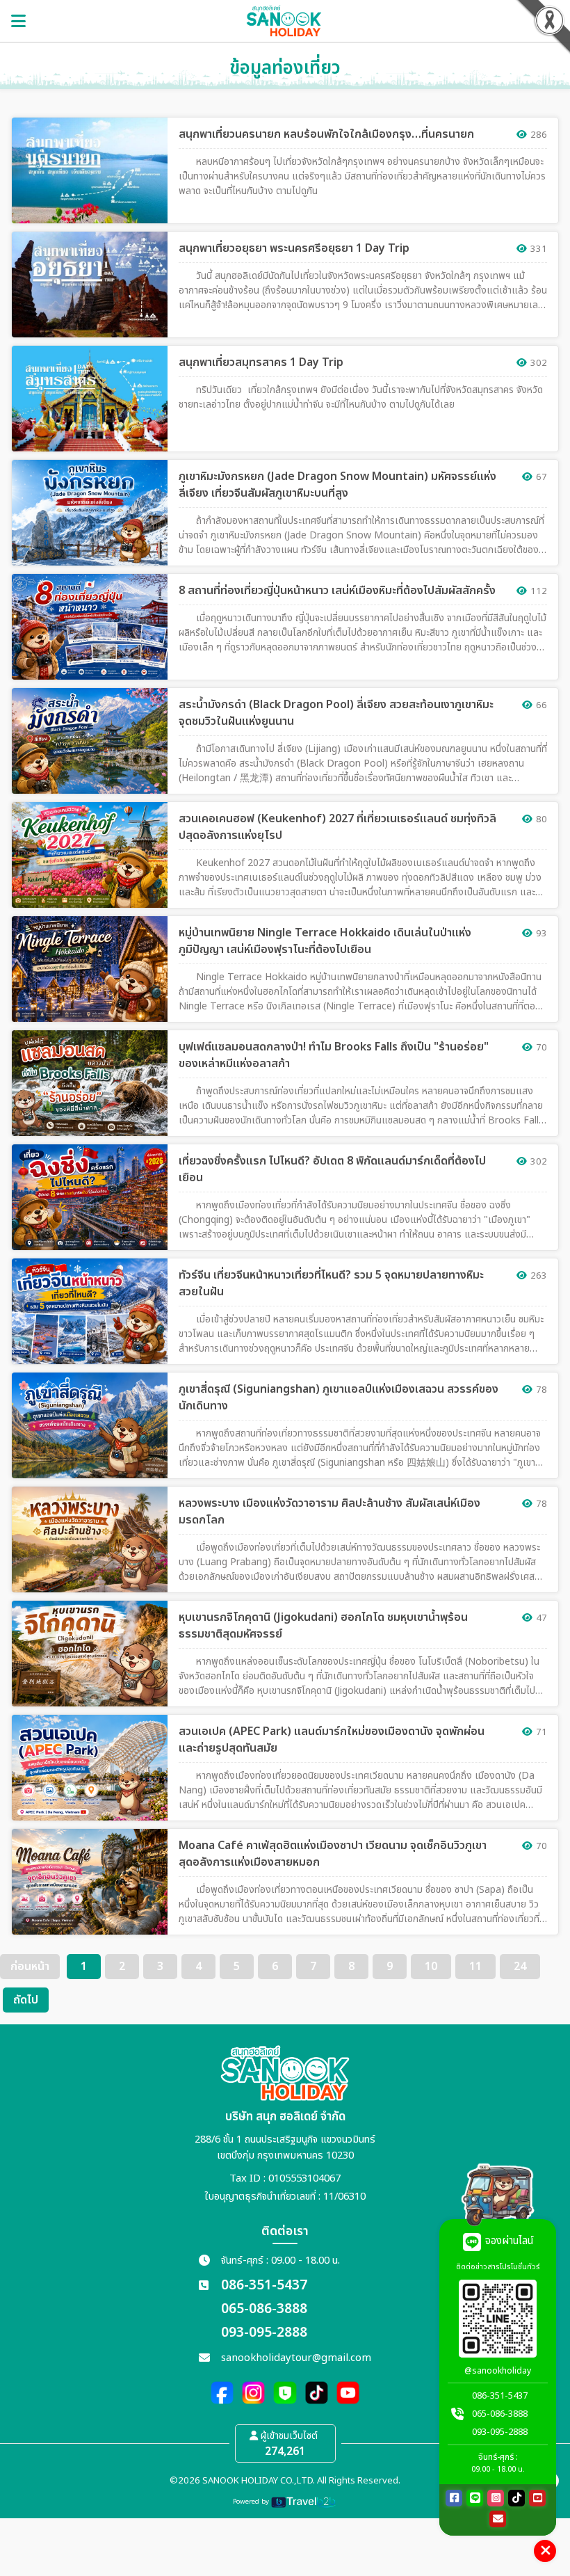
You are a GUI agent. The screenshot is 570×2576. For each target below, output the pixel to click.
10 (431, 1967)
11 (475, 1967)
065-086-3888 (264, 2309)
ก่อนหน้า (30, 1967)
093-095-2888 (264, 2333)
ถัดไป (26, 2000)
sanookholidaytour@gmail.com (296, 2358)
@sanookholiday (498, 2371)
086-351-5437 (264, 2286)
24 (520, 1967)
